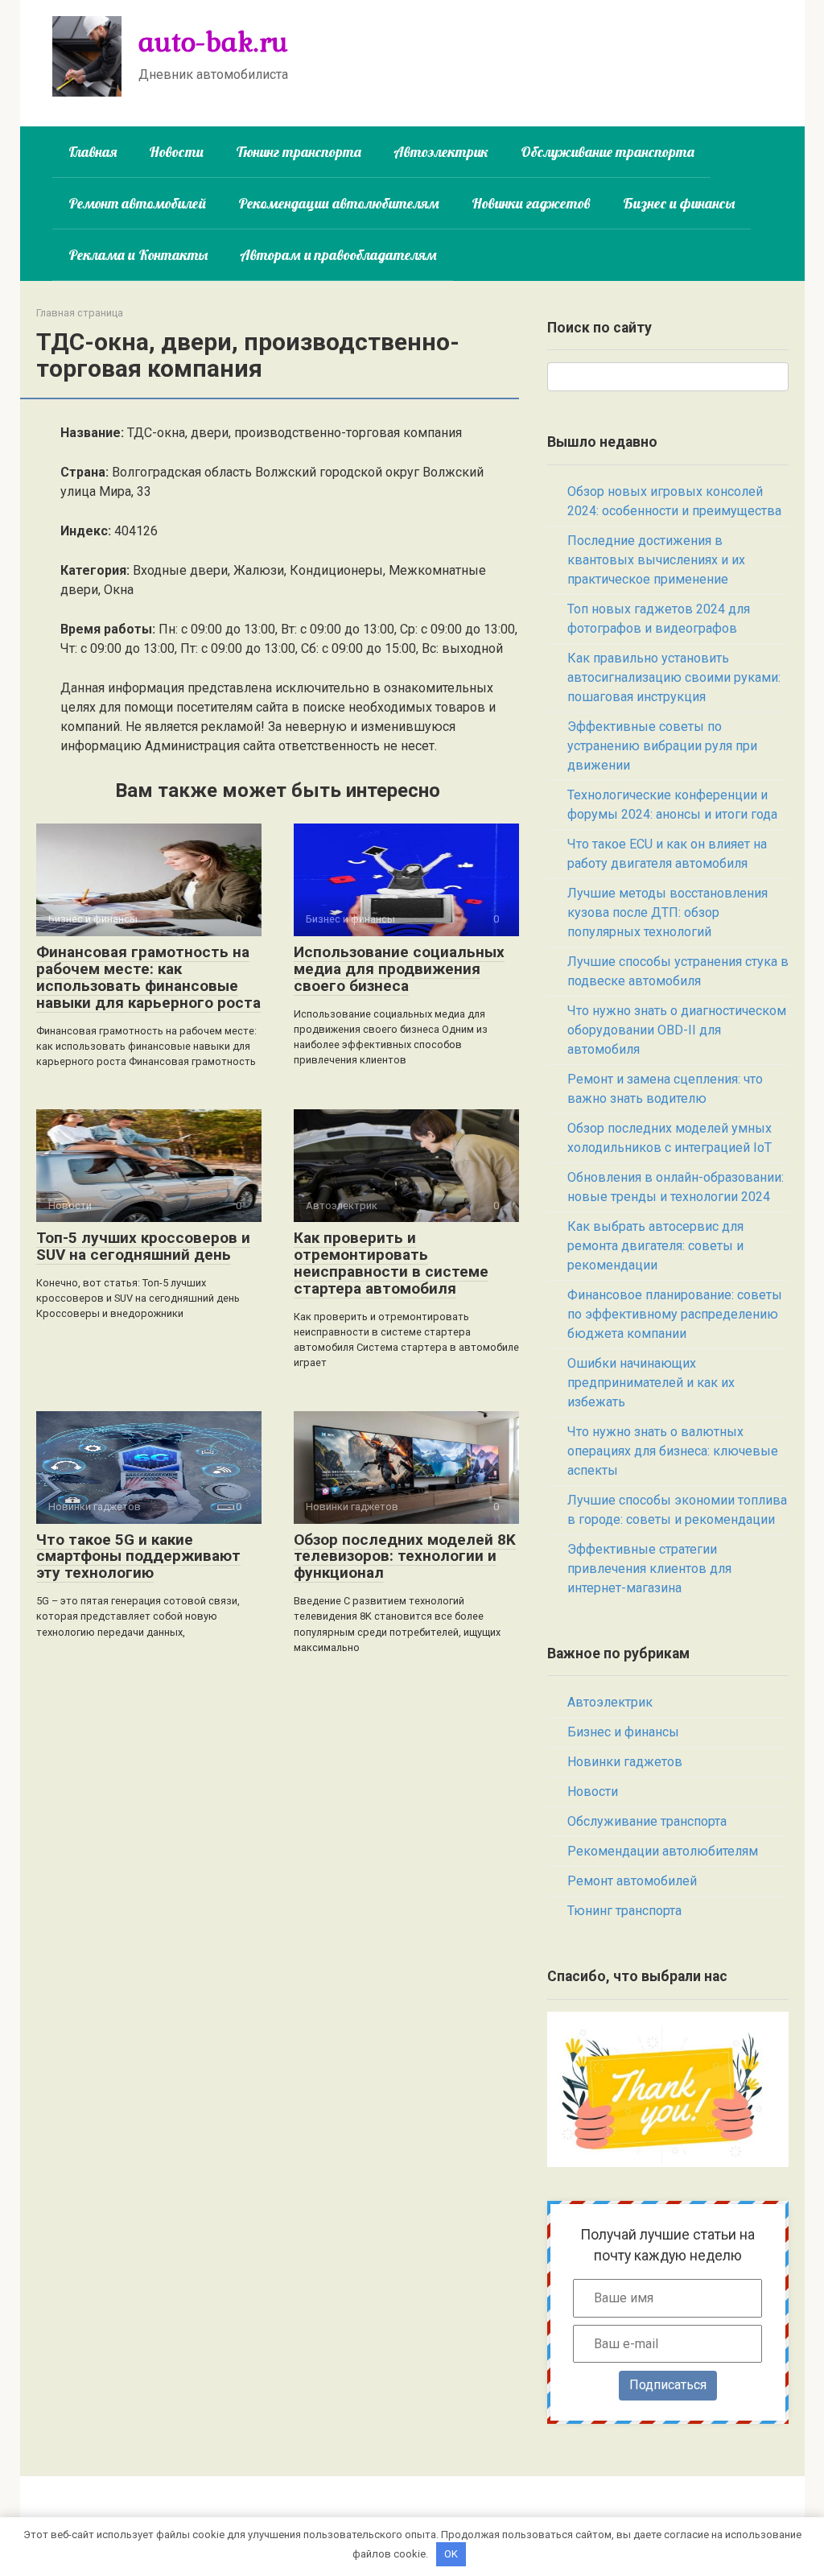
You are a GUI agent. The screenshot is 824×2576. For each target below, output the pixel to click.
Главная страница (80, 313)
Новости (176, 152)
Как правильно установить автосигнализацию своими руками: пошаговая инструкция (674, 677)
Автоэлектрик (441, 152)
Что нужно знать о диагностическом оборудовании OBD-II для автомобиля (677, 1030)
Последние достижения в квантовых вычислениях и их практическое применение (656, 560)
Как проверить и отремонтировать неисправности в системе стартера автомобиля (391, 1263)
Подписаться (668, 2385)
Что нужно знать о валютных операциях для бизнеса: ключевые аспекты (673, 1451)
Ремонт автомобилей (137, 203)
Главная (93, 152)
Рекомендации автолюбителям (339, 203)
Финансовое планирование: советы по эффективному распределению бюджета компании (675, 1314)
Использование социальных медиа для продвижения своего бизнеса (399, 969)
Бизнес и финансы (679, 203)
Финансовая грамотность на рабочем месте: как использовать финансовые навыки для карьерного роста (148, 977)
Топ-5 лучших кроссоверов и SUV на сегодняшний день (143, 1246)
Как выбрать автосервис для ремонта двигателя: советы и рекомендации (655, 1246)
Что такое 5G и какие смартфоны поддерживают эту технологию (138, 1556)
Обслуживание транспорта (608, 152)
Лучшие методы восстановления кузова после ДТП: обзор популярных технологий (667, 912)
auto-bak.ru (213, 41)
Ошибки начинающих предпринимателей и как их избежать (651, 1383)
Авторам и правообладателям (338, 255)
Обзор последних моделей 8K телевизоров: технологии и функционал (405, 1556)
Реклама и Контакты (138, 255)
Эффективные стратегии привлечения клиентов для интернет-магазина (649, 1569)
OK (451, 2554)
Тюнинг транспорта (299, 152)
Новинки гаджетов (531, 203)
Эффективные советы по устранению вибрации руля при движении (662, 746)
